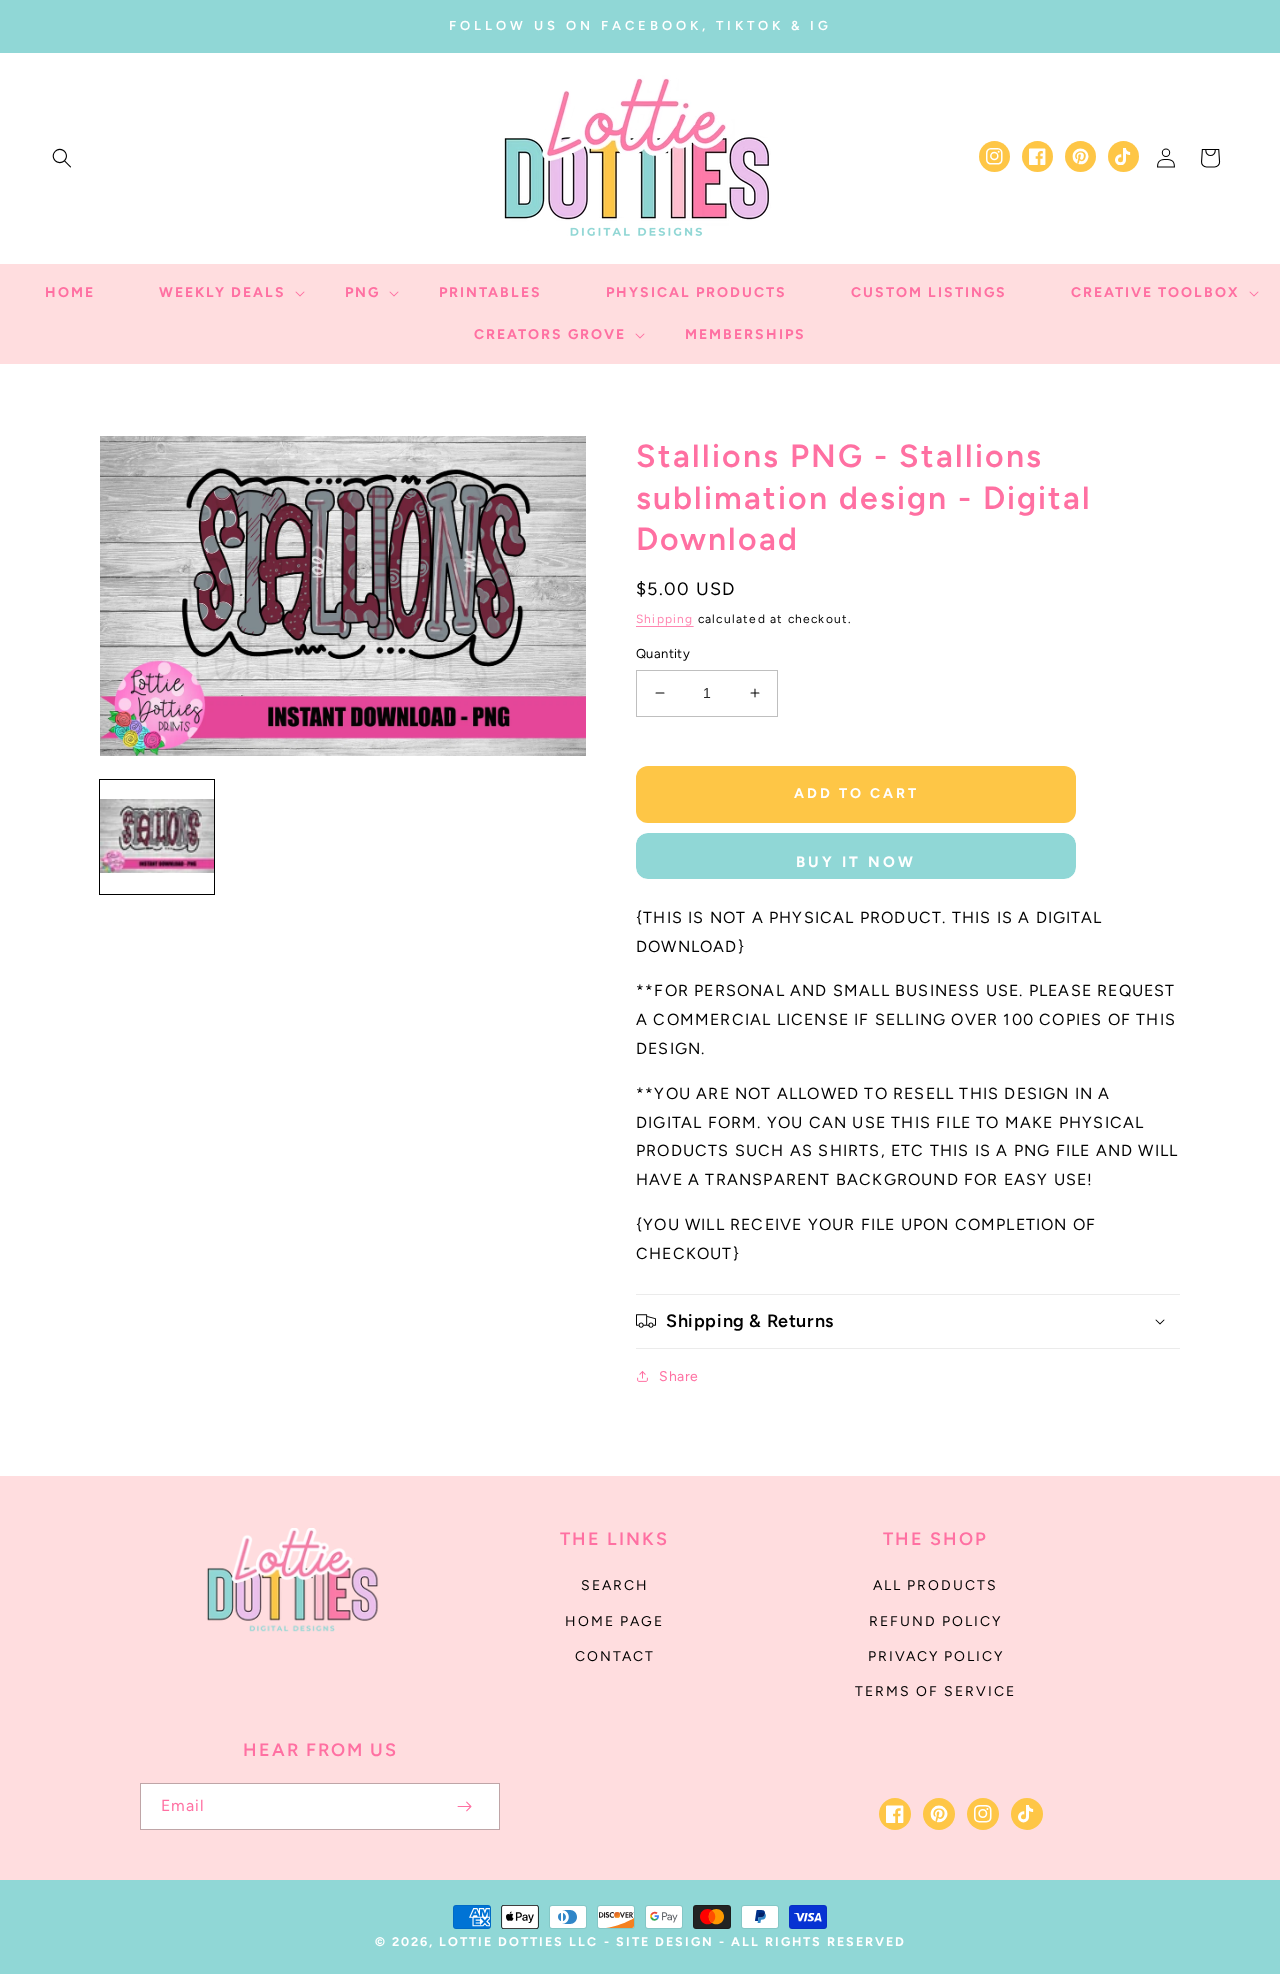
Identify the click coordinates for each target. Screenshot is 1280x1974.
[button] (62, 158)
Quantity (663, 653)
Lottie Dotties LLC (518, 1941)
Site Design (665, 1941)
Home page (614, 1621)
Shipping (665, 619)
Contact (615, 1656)
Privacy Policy (936, 1656)
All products (935, 1585)
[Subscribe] (464, 1806)
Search (615, 1585)
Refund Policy (935, 1621)
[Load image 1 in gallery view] (157, 837)
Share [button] (679, 1376)
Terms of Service (935, 1691)
